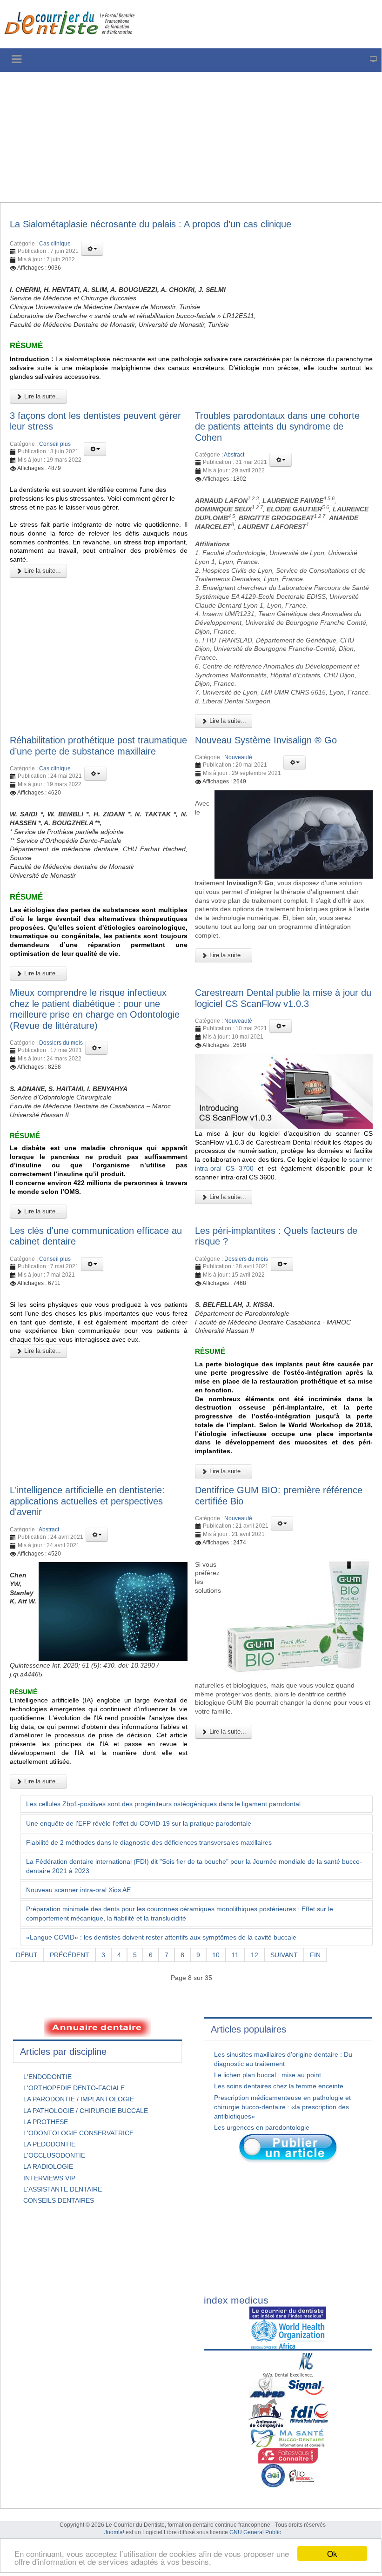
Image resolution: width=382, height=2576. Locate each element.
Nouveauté (238, 757)
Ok (332, 2553)
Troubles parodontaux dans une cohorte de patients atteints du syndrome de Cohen (277, 427)
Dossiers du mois (61, 1043)
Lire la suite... (42, 396)
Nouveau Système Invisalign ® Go (266, 740)
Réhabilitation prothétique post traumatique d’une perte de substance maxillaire (98, 746)
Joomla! (114, 2532)
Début (27, 1955)
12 (255, 1955)
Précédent (70, 1955)
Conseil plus (55, 444)
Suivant (284, 1955)
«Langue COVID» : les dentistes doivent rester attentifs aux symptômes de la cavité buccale (161, 1937)
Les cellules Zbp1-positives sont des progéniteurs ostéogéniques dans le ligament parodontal (163, 1804)
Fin (315, 1955)
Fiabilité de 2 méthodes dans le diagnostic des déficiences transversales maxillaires (149, 1842)
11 (235, 1955)
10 (216, 1955)
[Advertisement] (191, 137)
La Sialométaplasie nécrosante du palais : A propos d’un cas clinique (151, 224)
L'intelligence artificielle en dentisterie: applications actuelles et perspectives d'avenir (87, 1501)
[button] (92, 249)
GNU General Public (255, 2532)
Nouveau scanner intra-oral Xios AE (78, 1890)
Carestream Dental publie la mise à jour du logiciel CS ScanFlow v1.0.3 (283, 998)
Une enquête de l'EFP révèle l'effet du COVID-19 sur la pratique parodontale (139, 1823)
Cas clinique (55, 244)
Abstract (234, 455)
